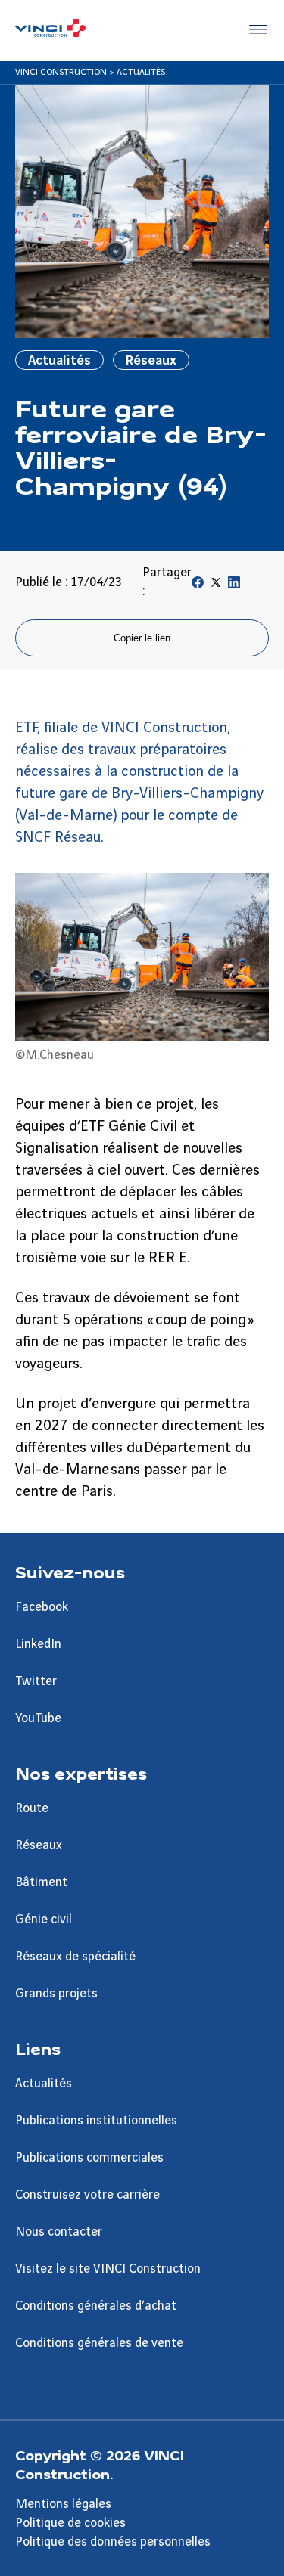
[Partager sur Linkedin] (234, 585)
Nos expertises (81, 1773)
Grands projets (56, 1994)
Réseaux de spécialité (75, 1957)
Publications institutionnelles (96, 2121)
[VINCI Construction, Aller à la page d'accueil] (50, 30)
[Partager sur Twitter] (216, 585)
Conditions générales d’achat (96, 2306)
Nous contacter (59, 2232)
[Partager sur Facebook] (198, 585)
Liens (38, 2048)
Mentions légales (63, 2504)
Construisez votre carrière (87, 2195)
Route (32, 1808)
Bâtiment (41, 1882)
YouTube (38, 1718)
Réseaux (39, 1845)
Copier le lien (142, 638)
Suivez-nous (70, 1572)
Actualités (44, 2084)
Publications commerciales (89, 2158)
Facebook (42, 1607)
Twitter (36, 1681)
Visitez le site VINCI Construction (108, 2269)
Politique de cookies (70, 2523)
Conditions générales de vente (99, 2343)
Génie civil (44, 1920)
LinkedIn (38, 1644)
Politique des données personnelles (113, 2542)
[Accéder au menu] (255, 30)
